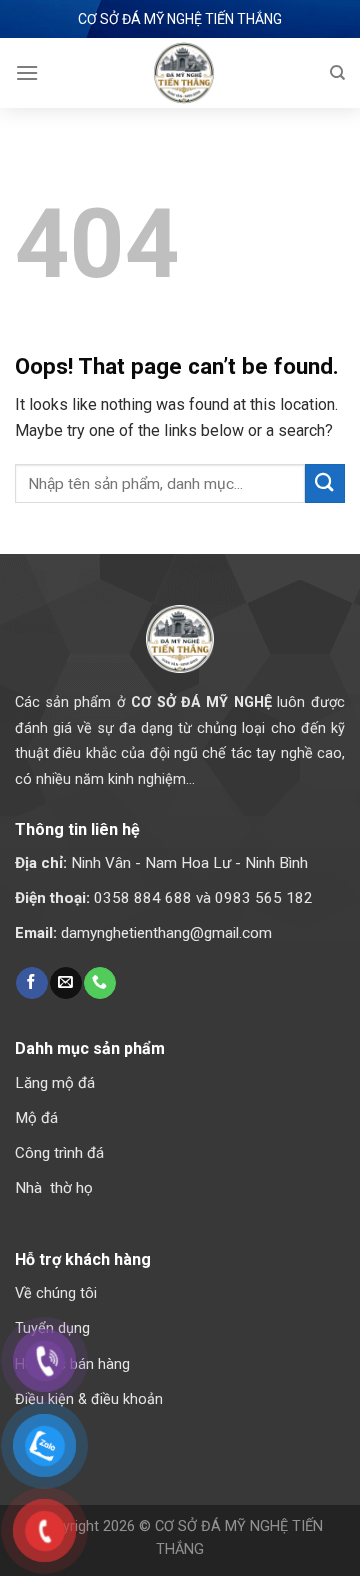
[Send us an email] (65, 983)
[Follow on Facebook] (31, 983)
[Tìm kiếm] (337, 73)
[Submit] (325, 483)
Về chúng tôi (56, 1293)
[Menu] (27, 72)
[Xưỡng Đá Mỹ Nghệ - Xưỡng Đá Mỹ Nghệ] (184, 73)
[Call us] (99, 983)
